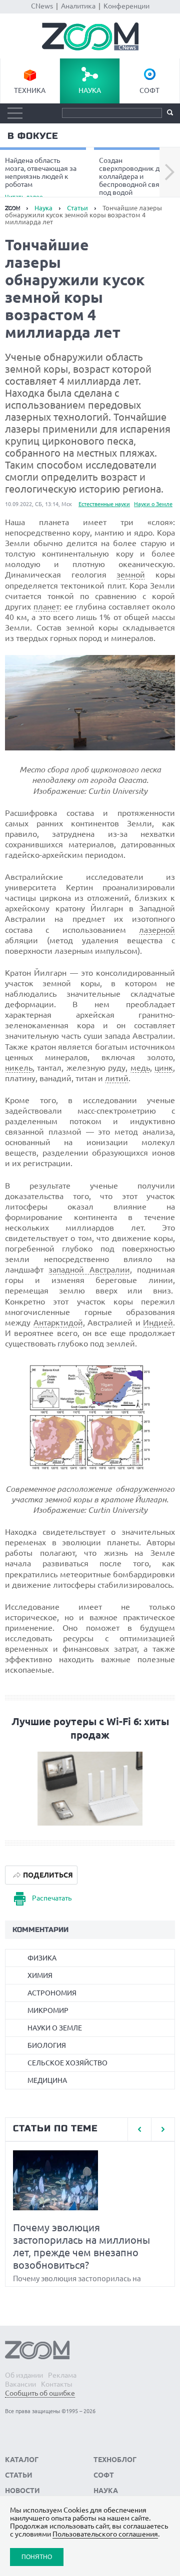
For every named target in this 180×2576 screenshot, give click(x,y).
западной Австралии (89, 1270)
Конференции (126, 6)
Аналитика (78, 6)
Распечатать (52, 1898)
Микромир (48, 2010)
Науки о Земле (153, 504)
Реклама (62, 2375)
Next (170, 172)
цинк (164, 1068)
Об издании (24, 2375)
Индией (158, 1322)
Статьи (77, 208)
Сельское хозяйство (67, 2063)
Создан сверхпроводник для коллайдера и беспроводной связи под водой (133, 178)
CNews (42, 6)
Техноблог (115, 2460)
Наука (90, 90)
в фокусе (33, 136)
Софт (149, 90)
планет (46, 607)
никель (19, 1068)
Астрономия (52, 1993)
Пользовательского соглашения (105, 2534)
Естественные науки (104, 504)
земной (131, 575)
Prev (139, 2129)
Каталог (22, 2460)
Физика (42, 1958)
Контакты (57, 2384)
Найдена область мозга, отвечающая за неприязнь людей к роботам (41, 178)
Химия (40, 1975)
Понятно (37, 2557)
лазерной (157, 930)
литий (117, 1078)
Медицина (47, 2080)
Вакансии (20, 2384)
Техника (30, 90)
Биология (47, 2045)
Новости (22, 2491)
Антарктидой (58, 1322)
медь (140, 1068)
